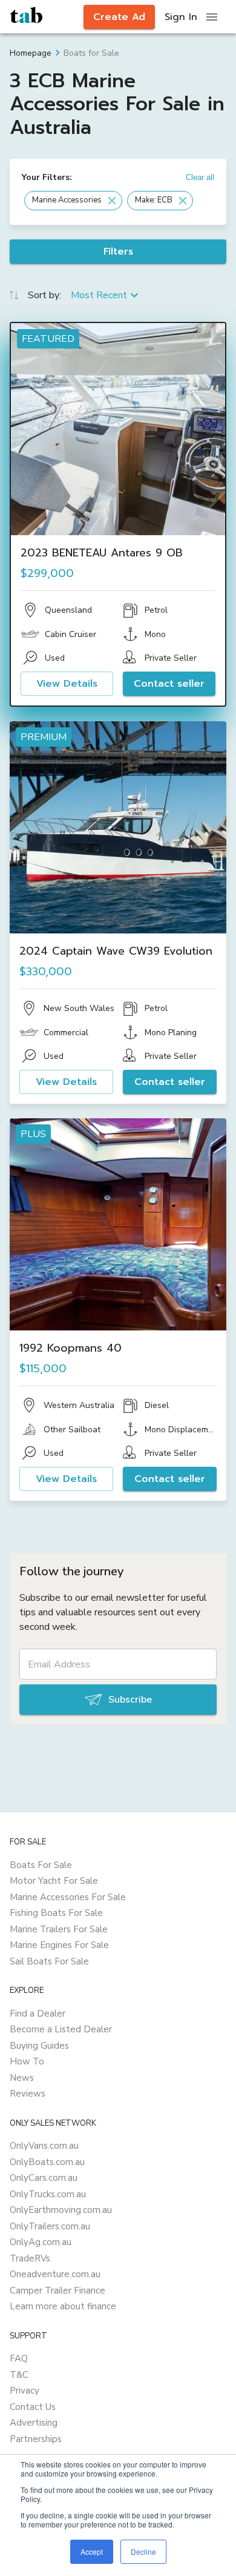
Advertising (34, 2423)
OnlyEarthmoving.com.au (61, 2210)
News (22, 2078)
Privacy (25, 2391)
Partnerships (36, 2439)
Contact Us (33, 2407)
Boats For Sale (41, 1865)
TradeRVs (30, 2258)
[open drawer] (212, 17)
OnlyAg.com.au (41, 2242)
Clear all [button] (200, 177)
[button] (73, 201)
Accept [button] (92, 2551)
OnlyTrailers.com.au (50, 2226)
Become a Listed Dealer (61, 2029)
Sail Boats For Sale (49, 1961)
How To (27, 2061)
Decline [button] (143, 2551)
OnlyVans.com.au (44, 2146)
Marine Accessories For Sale (68, 1897)
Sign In (181, 17)
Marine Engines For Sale (59, 1945)
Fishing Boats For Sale (56, 1913)
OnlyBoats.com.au (47, 2162)
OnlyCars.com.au (44, 2178)
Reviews (28, 2094)
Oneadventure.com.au (55, 2274)
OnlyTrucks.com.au (48, 2194)
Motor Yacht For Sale (54, 1881)
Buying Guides (39, 2046)
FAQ (19, 2358)
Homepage (31, 53)
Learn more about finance (63, 2306)
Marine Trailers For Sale (59, 1929)
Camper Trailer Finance (57, 2291)
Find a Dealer (38, 2014)
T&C (19, 2375)
